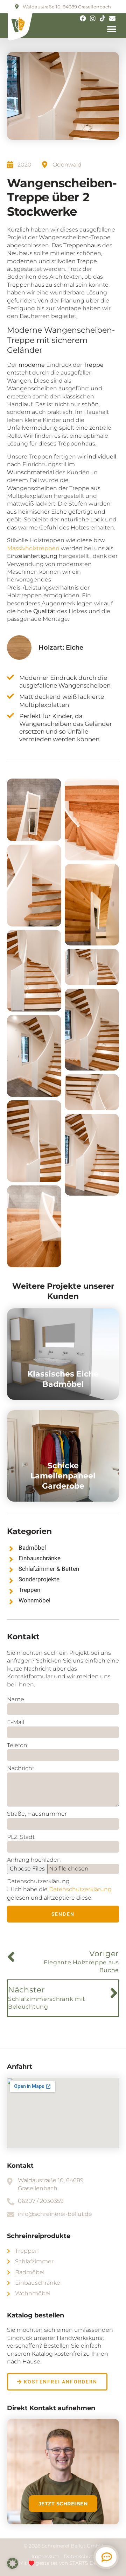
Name (16, 1699)
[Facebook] (83, 18)
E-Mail (16, 1722)
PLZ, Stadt (21, 1837)
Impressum (46, 2556)
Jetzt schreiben (63, 2504)
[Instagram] (93, 18)
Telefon (17, 1745)
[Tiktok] (103, 18)
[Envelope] (112, 18)
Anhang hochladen (34, 1860)
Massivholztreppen (34, 548)
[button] (112, 29)
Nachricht (21, 1768)
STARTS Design (88, 2563)
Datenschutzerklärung (38, 1881)
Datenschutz (79, 2556)
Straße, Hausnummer (37, 1814)
